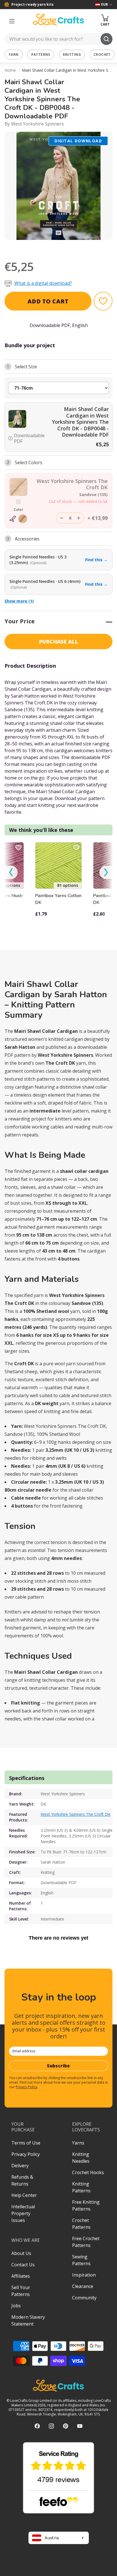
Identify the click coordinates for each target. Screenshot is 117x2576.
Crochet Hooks (88, 2172)
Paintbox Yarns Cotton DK (58, 899)
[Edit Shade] (18, 519)
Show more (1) (19, 601)
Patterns (41, 55)
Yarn (14, 55)
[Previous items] (11, 872)
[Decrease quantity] (62, 518)
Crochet (102, 55)
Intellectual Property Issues (23, 2213)
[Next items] (106, 872)
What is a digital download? (43, 283)
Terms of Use (26, 2143)
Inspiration (84, 2275)
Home (10, 70)
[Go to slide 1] (55, 247)
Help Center (24, 2195)
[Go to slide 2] (62, 247)
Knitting (72, 55)
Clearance (83, 2286)
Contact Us (23, 2265)
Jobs (16, 2306)
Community (84, 2298)
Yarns (78, 2143)
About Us (21, 2253)
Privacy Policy (26, 2087)
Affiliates (21, 2276)
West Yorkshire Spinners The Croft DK (76, 1814)
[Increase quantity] (79, 518)
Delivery (20, 2166)
